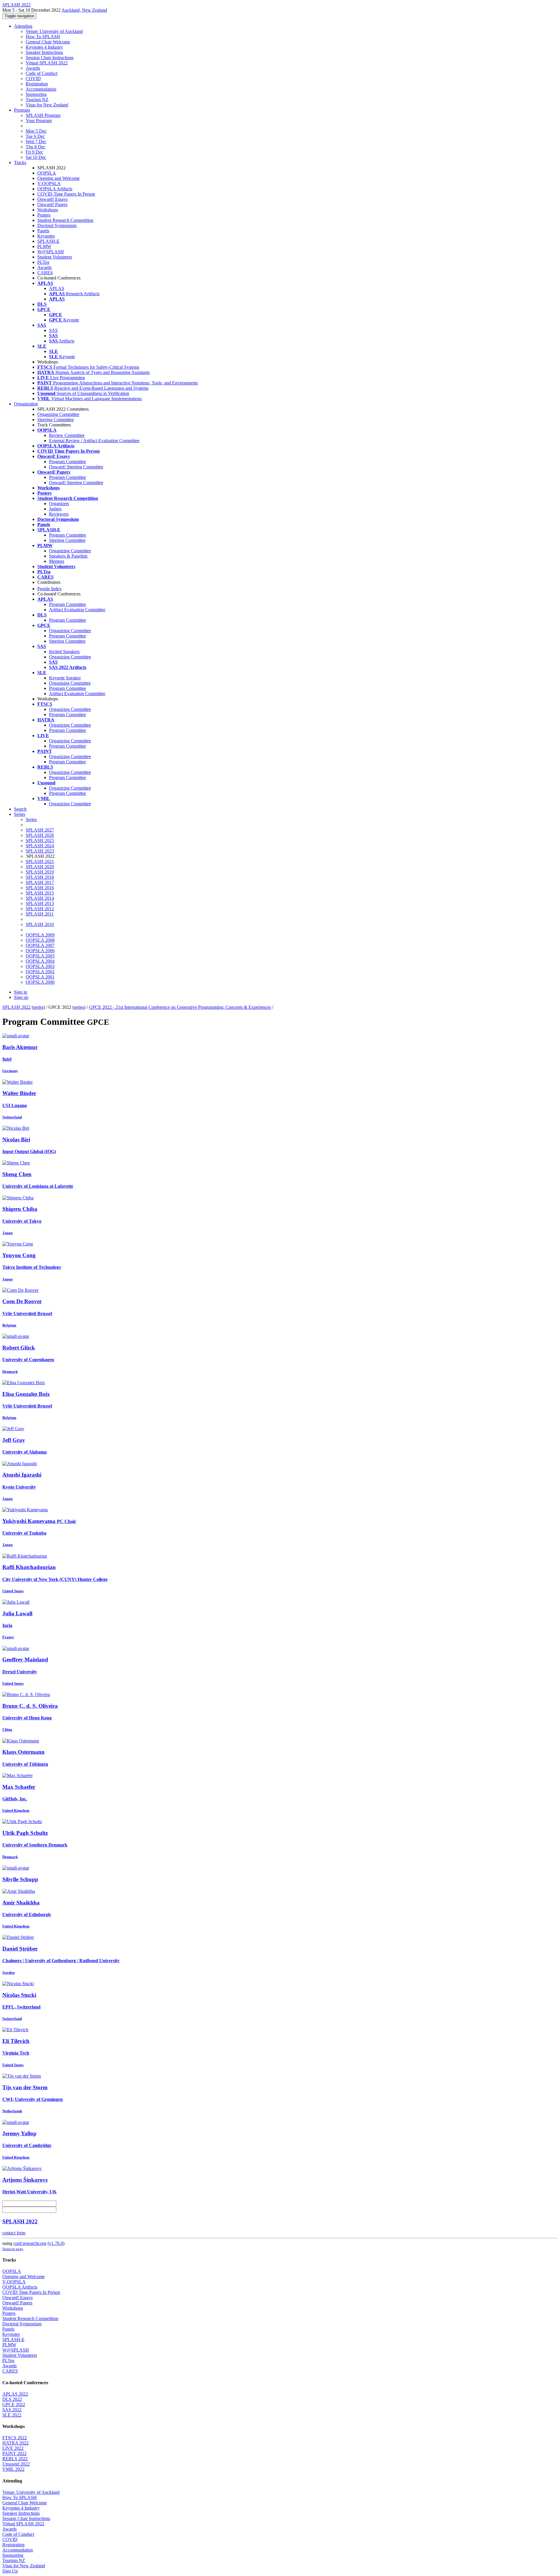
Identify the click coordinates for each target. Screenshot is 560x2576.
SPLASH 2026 (40, 835)
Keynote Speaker (65, 678)
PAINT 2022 (14, 2453)
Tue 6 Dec (35, 136)
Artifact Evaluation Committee (77, 610)
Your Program (39, 121)
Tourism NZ (37, 100)
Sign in (21, 992)
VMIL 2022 (13, 2469)
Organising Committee (70, 683)
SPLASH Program (43, 115)
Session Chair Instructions (50, 58)
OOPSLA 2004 (40, 961)
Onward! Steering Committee (76, 467)
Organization (26, 404)
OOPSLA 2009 (40, 935)
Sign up (21, 997)
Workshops (48, 210)
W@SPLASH (51, 252)
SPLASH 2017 (40, 882)
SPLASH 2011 (40, 914)
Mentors (57, 561)
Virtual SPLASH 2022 (47, 63)
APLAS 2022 (15, 2394)
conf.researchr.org (30, 2243)
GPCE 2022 (14, 2404)
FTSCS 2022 (15, 2438)
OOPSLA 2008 (40, 940)
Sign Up (10, 2571)
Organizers (59, 504)
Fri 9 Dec (34, 152)
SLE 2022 (12, 2415)
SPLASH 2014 (40, 898)
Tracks (20, 162)
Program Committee (68, 462)
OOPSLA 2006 (40, 951)
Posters (44, 215)
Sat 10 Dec (36, 157)
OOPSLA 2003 (40, 966)
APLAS (57, 288)
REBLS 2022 (15, 2459)
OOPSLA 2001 (40, 977)
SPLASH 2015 (40, 893)
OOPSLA (47, 173)
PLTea (43, 262)
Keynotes (46, 236)
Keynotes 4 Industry (44, 47)
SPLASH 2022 (16, 1007)
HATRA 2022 (15, 2443)
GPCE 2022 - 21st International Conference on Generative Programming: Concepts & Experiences (180, 1007)
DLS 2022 (12, 2399)
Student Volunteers (55, 257)
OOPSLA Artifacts (55, 189)
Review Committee (67, 435)
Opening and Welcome (58, 178)
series (38, 1007)
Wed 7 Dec (36, 142)
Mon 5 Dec (36, 131)
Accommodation (41, 89)
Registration (37, 84)
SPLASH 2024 (40, 846)
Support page (13, 2249)
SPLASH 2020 (40, 867)
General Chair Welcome (48, 42)
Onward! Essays (52, 199)
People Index (49, 589)
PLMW (44, 246)
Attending (23, 26)
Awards (33, 68)
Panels (43, 231)
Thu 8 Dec (36, 147)
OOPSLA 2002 (40, 972)
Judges (55, 509)
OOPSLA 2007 (40, 945)
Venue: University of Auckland (54, 31)
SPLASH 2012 (40, 909)
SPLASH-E (48, 241)
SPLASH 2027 (40, 830)
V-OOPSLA (49, 183)
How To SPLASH (43, 37)
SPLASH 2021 (40, 861)
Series (31, 819)
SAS (53, 330)
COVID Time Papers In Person (66, 194)
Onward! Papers (52, 204)
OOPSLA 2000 (40, 982)
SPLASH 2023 (40, 851)
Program (22, 110)
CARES (45, 273)
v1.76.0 (56, 2243)
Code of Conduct (42, 73)
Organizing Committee (58, 414)
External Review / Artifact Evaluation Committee (94, 441)
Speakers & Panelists (68, 556)
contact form (14, 2233)
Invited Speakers (64, 652)
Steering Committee (56, 420)
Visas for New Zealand (47, 105)
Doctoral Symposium (57, 225)
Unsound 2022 (16, 2464)
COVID (33, 79)
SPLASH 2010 (40, 924)
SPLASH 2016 (40, 888)
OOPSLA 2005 (40, 956)
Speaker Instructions (44, 52)
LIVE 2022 (13, 2448)
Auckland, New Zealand (84, 10)
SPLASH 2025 (40, 840)
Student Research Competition (65, 220)
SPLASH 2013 (40, 903)
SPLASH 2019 (40, 872)
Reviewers (59, 514)
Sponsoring (36, 94)
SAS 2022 (12, 2410)
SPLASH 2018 (40, 877)
